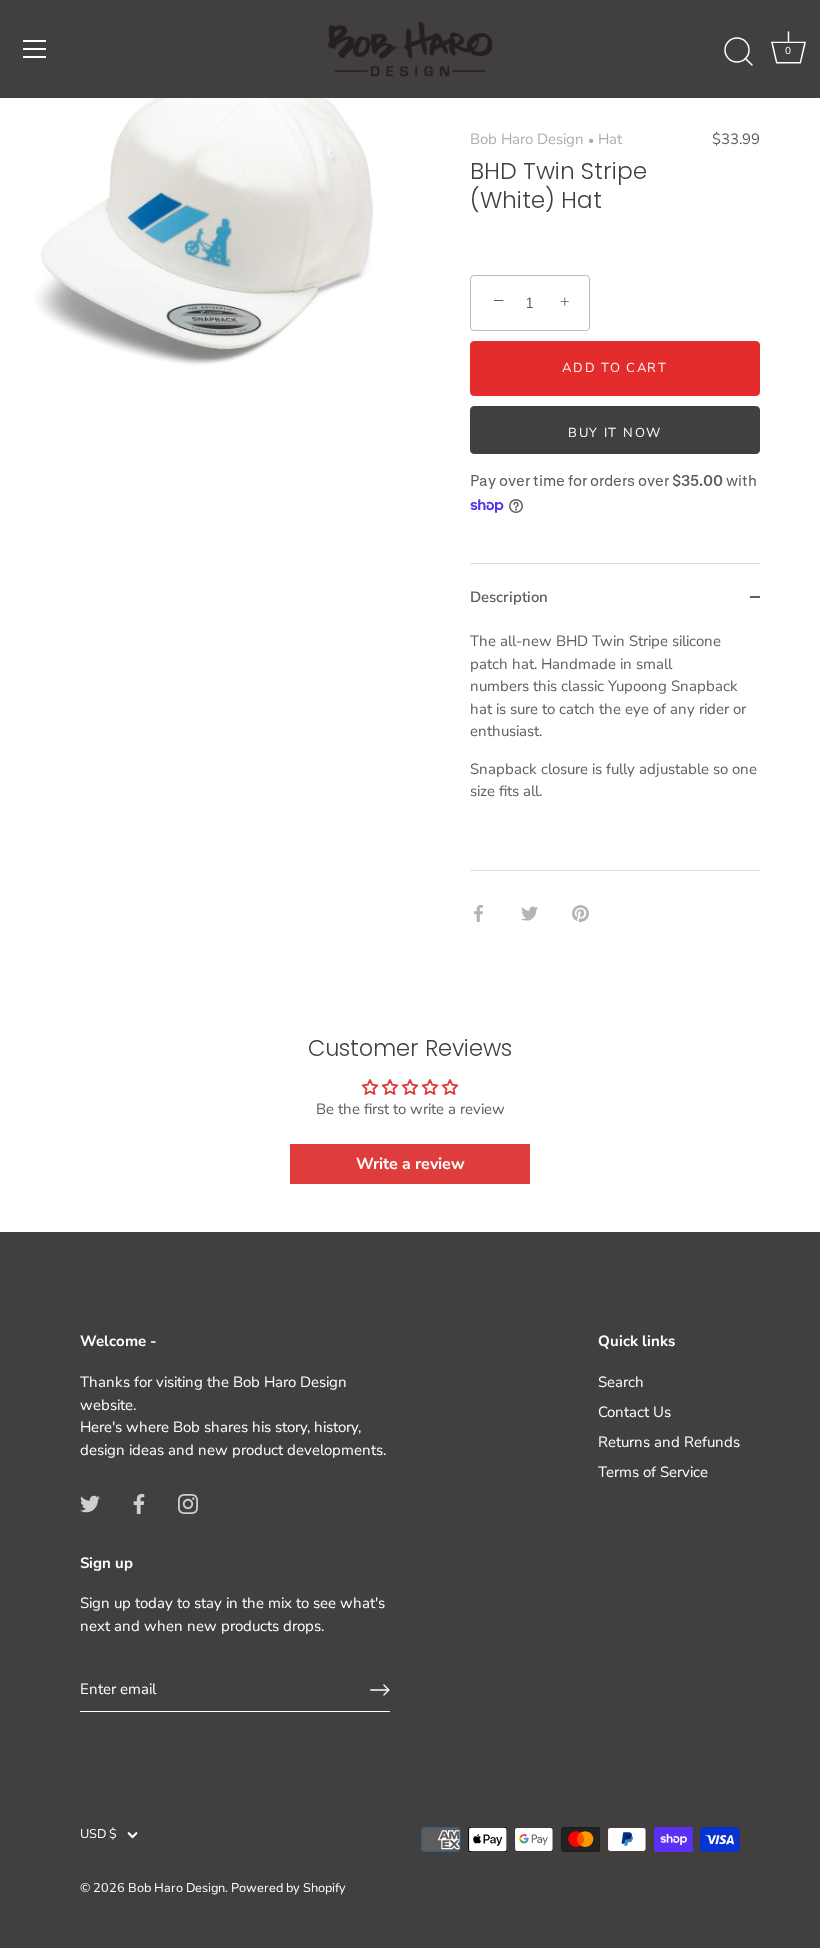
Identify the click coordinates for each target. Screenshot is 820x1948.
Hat (610, 139)
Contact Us (634, 1412)
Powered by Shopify (288, 1888)
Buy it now (615, 433)
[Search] (738, 52)
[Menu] (35, 49)
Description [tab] (509, 597)
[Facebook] (139, 1502)
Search (621, 1382)
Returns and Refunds (669, 1442)
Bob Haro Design (527, 139)
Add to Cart (615, 368)
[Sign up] (380, 1690)
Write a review (410, 1164)
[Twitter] (90, 1502)
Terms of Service (653, 1472)
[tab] (615, 750)
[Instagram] (188, 1502)
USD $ (98, 1835)
